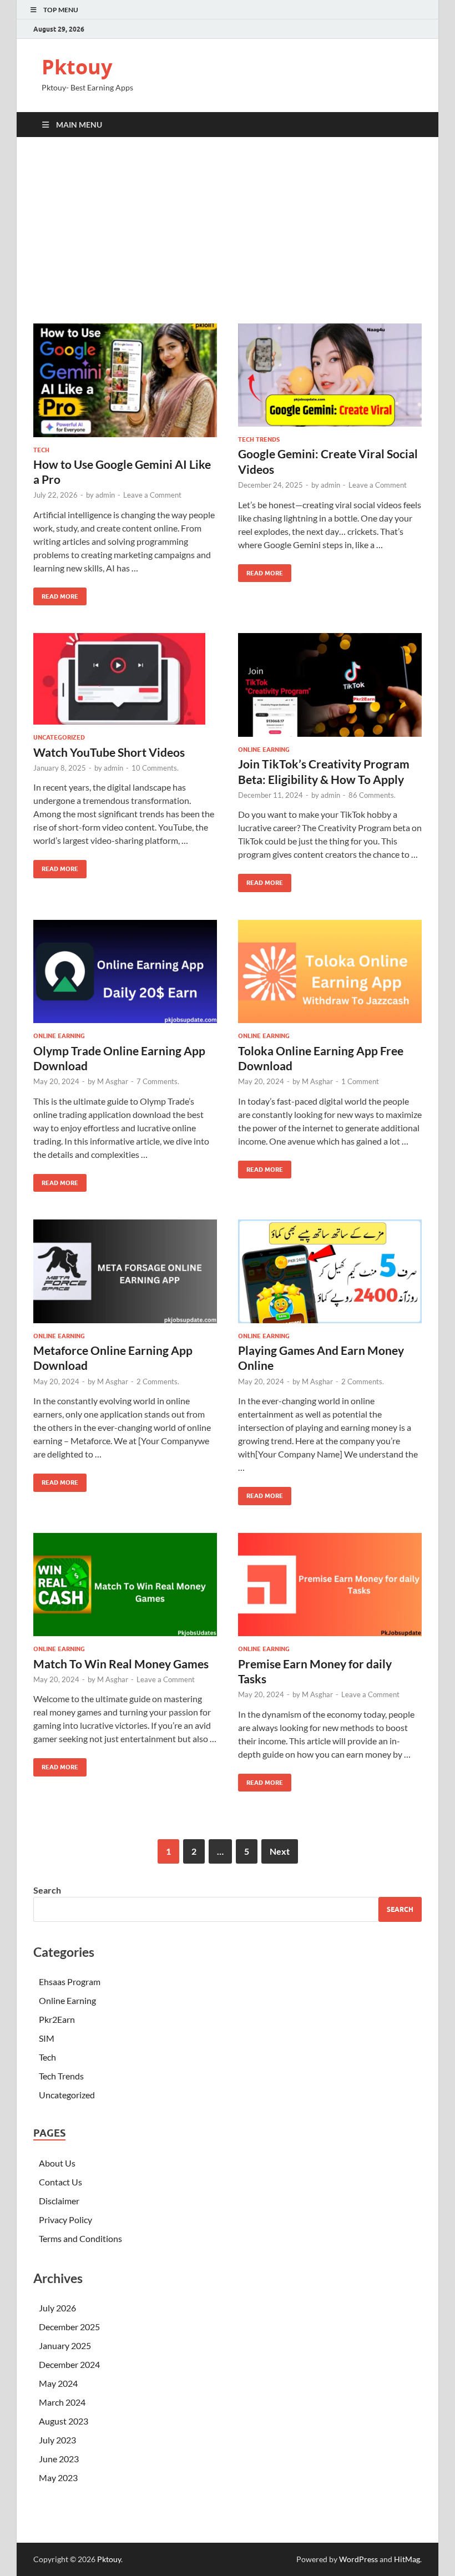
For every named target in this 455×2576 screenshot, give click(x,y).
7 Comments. (158, 1081)
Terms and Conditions (80, 2238)
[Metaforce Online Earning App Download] (125, 1271)
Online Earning (264, 750)
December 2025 (69, 2327)
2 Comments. (158, 1381)
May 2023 (58, 2478)
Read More (56, 594)
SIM (47, 2038)
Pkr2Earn (57, 2019)
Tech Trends (259, 439)
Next (280, 1851)
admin (105, 495)
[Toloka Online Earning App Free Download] (330, 972)
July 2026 (57, 2308)
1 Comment (360, 1081)
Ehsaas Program (70, 1982)
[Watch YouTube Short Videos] (125, 679)
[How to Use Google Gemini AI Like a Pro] (125, 380)
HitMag (407, 2559)
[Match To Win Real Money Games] (125, 1585)
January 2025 (65, 2345)
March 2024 (62, 2402)
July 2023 (57, 2440)
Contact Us (60, 2182)
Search (47, 1890)
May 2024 (58, 2383)
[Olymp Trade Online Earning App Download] (125, 972)
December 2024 (69, 2364)
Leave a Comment (152, 495)
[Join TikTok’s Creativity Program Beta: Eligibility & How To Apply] (330, 685)
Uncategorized (59, 737)
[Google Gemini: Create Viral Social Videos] (330, 375)
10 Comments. (155, 768)
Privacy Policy (65, 2220)
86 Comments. (372, 795)
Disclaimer (59, 2201)
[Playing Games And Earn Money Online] (330, 1271)
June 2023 (59, 2459)
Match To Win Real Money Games (121, 1664)
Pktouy (77, 67)
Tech (41, 450)
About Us (57, 2163)
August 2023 (64, 2421)
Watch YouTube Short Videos (109, 752)
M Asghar (113, 1081)
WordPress (358, 2559)
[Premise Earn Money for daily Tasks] (330, 1585)
